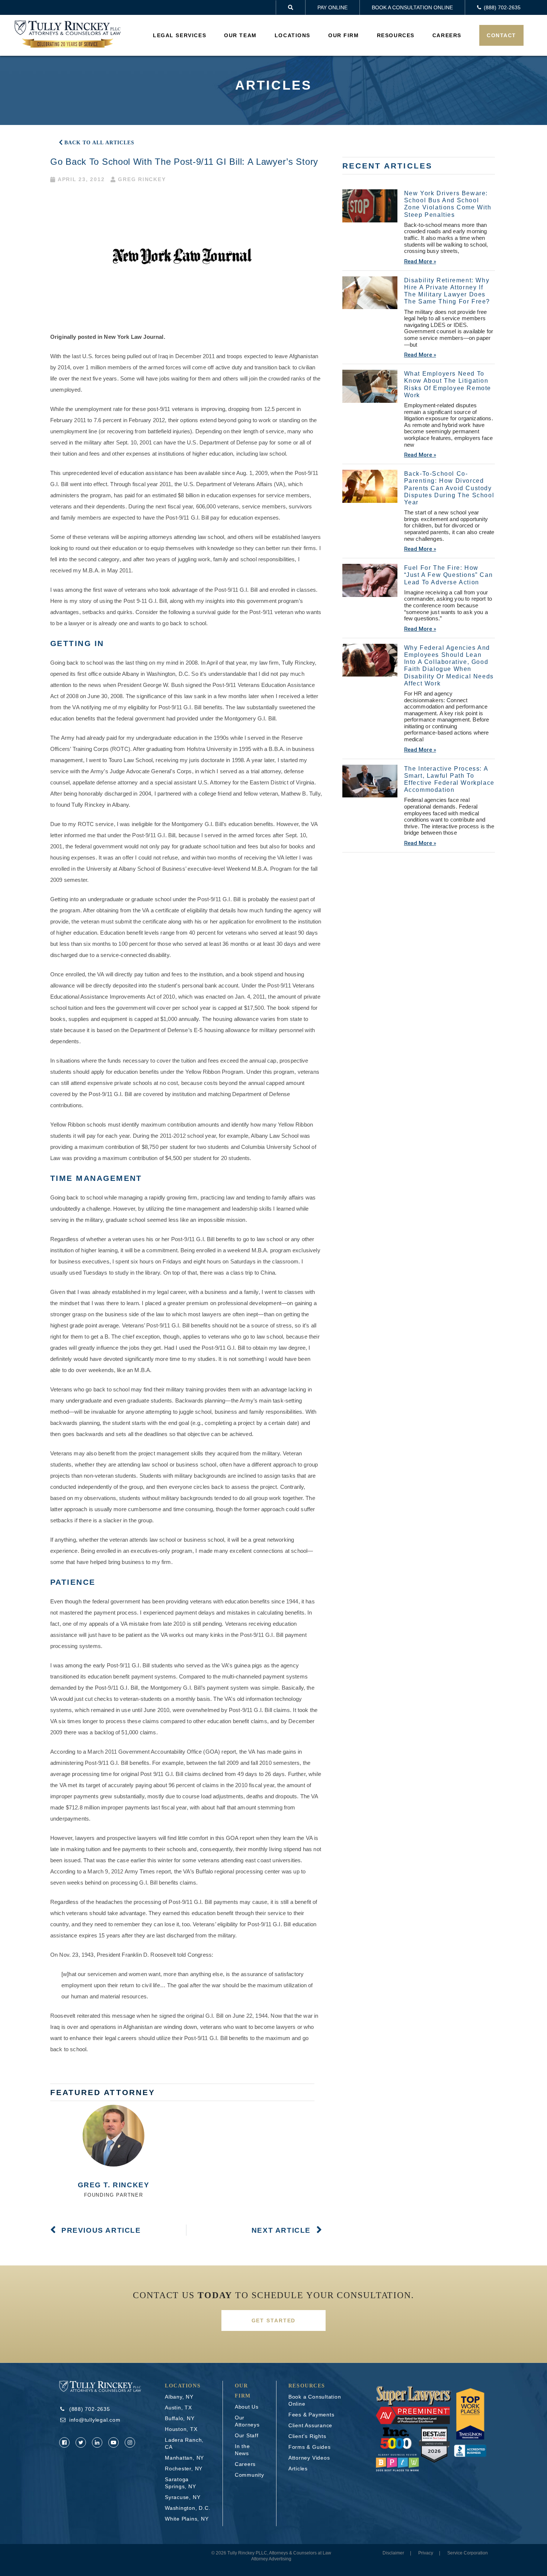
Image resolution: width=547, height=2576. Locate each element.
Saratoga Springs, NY (180, 2483)
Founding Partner (114, 2195)
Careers (447, 35)
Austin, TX (178, 2408)
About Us (247, 2407)
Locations (292, 35)
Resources (396, 35)
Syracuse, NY (183, 2497)
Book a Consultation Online (412, 7)
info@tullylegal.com (95, 2420)
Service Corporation (468, 2553)
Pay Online (332, 7)
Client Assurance (310, 2425)
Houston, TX (181, 2429)
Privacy (426, 2553)
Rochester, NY (184, 2469)
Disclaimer (393, 2553)
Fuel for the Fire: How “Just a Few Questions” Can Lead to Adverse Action (449, 575)
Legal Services (180, 35)
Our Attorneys (247, 2421)
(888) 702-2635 (90, 2409)
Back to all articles (99, 143)
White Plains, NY (187, 2519)
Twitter (81, 2442)
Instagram (130, 2442)
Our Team (240, 35)
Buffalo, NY (180, 2418)
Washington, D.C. (188, 2508)
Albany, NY (179, 2397)
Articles (298, 2469)
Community (249, 2475)
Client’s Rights (307, 2436)
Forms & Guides (310, 2447)
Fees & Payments (311, 2415)
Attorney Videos (309, 2458)
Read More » (420, 261)
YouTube (113, 2442)
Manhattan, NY (184, 2458)
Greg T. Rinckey (114, 2185)
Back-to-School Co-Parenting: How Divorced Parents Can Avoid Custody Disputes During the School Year (449, 488)
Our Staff (247, 2435)
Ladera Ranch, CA (184, 2443)
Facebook (64, 2442)
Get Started (274, 2320)
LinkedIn (97, 2442)
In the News (242, 2450)
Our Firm (344, 35)
